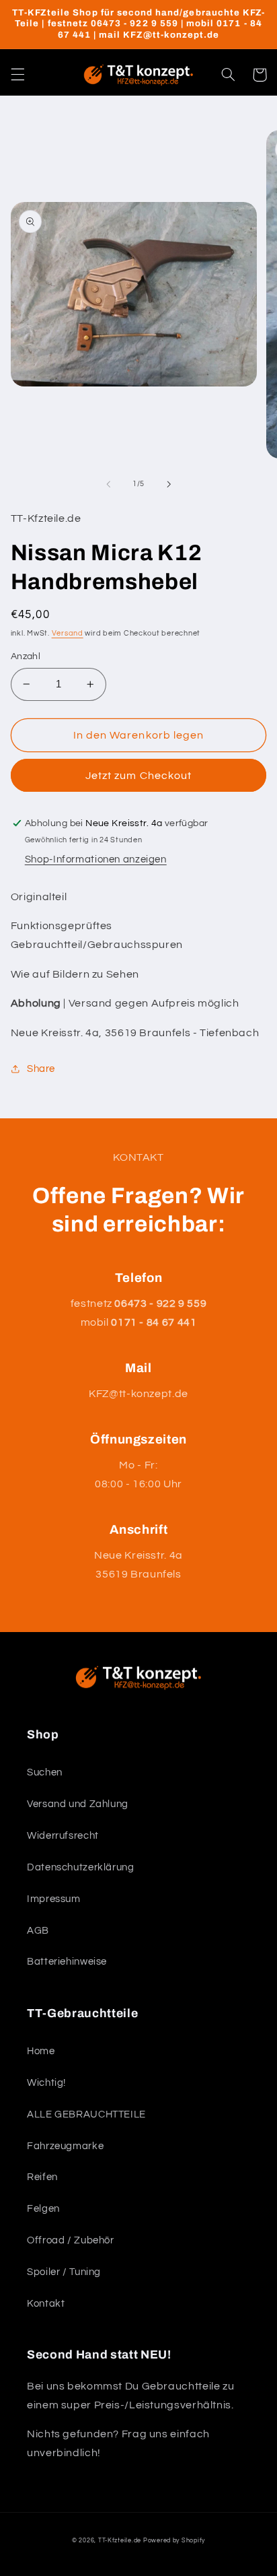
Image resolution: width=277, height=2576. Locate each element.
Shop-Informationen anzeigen (96, 859)
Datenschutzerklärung (81, 1867)
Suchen (45, 1772)
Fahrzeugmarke (65, 2146)
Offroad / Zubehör (71, 2240)
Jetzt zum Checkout (138, 776)
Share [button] (41, 1069)
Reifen (42, 2177)
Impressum (54, 1899)
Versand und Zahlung (78, 1804)
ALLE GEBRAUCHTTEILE (86, 2114)
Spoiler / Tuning (64, 2272)
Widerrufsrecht (63, 1836)
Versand (68, 633)
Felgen (43, 2209)
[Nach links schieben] (108, 484)
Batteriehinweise (67, 1962)
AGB (38, 1931)
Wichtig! (46, 2083)
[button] (17, 75)
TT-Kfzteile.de (120, 2541)
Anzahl (26, 656)
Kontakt (46, 2304)
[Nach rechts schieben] (169, 484)
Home (41, 2051)
